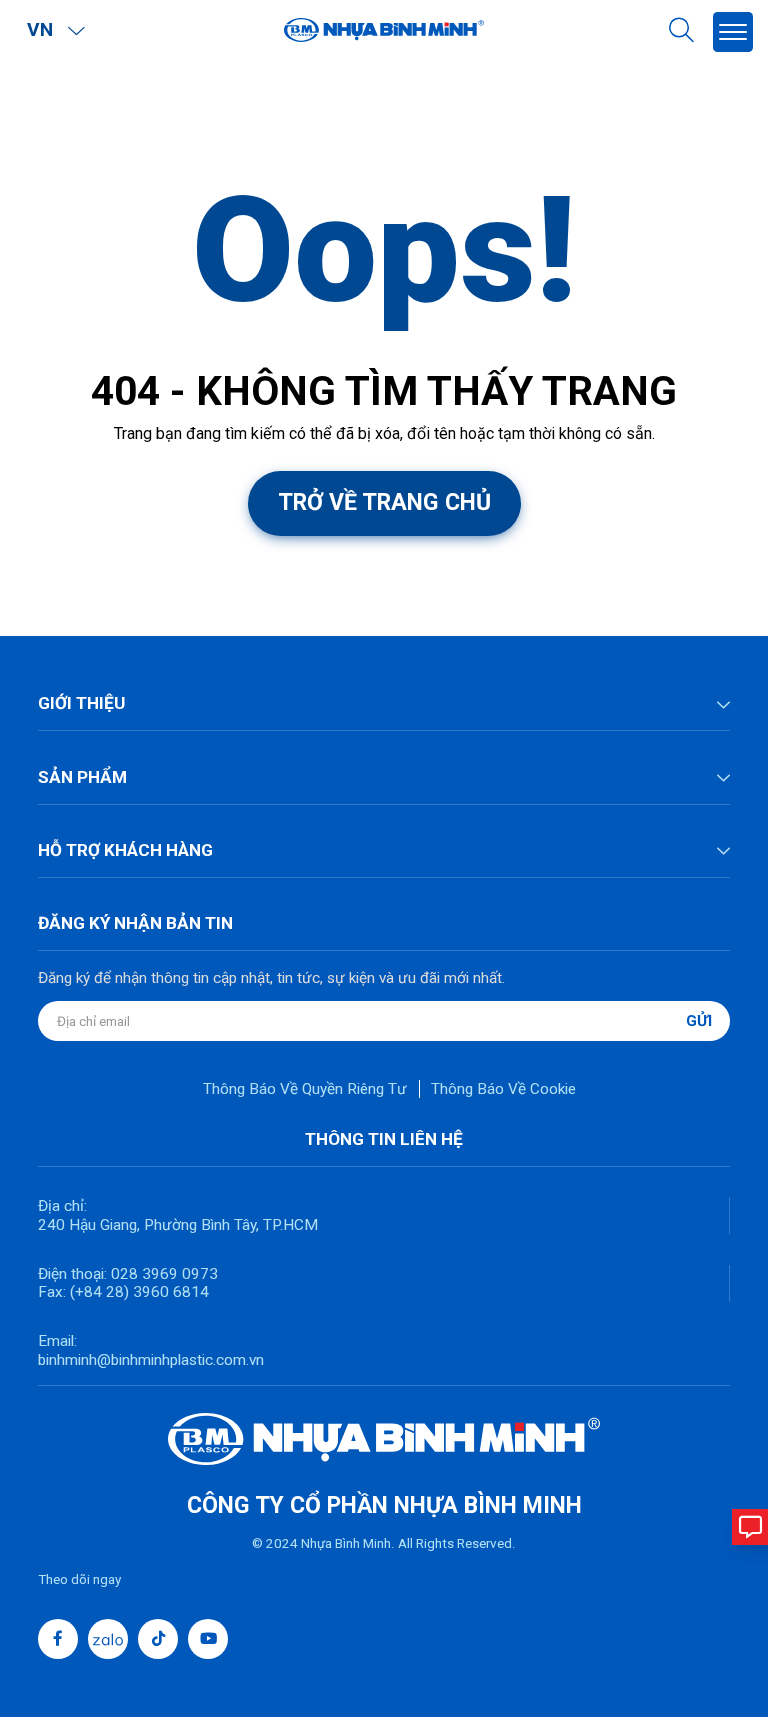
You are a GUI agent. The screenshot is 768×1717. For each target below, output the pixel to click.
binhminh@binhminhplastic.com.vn (151, 1360)
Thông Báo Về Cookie (503, 1089)
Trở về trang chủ (384, 502)
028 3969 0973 (162, 1274)
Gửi (699, 1021)
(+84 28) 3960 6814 (139, 1292)
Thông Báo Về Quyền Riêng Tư (305, 1089)
